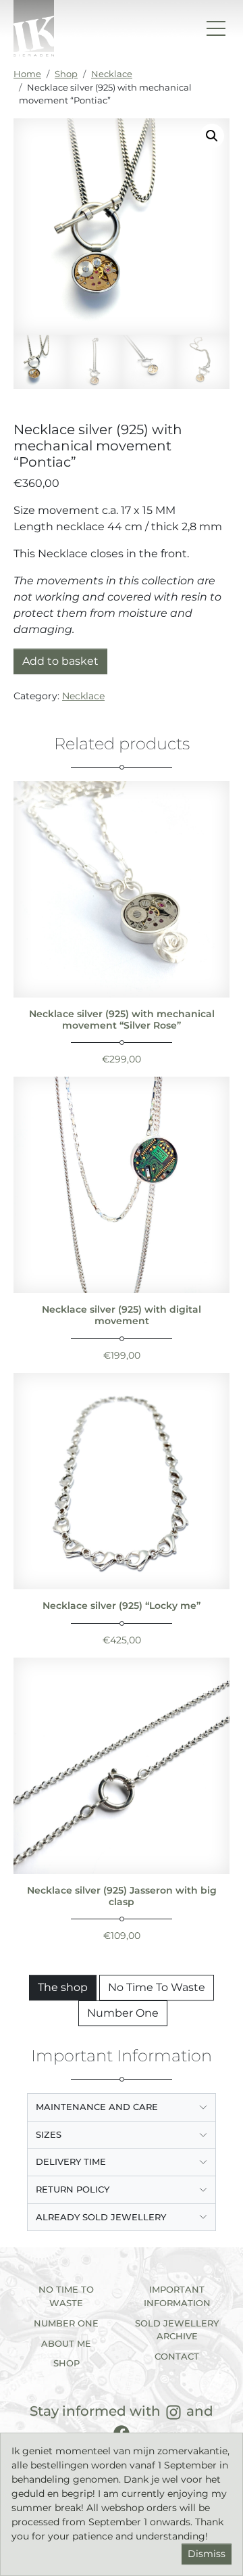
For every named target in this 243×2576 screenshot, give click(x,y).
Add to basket (60, 661)
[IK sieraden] (34, 28)
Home (27, 74)
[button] (212, 136)
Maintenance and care (97, 2107)
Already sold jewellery (101, 2217)
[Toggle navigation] (216, 28)
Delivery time (71, 2161)
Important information (177, 2296)
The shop (63, 1987)
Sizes (49, 2134)
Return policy (73, 2189)
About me (66, 2343)
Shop (66, 74)
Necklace (112, 74)
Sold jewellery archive (177, 2330)
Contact (177, 2356)
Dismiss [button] (207, 2554)
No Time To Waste (157, 1987)
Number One (123, 2013)
